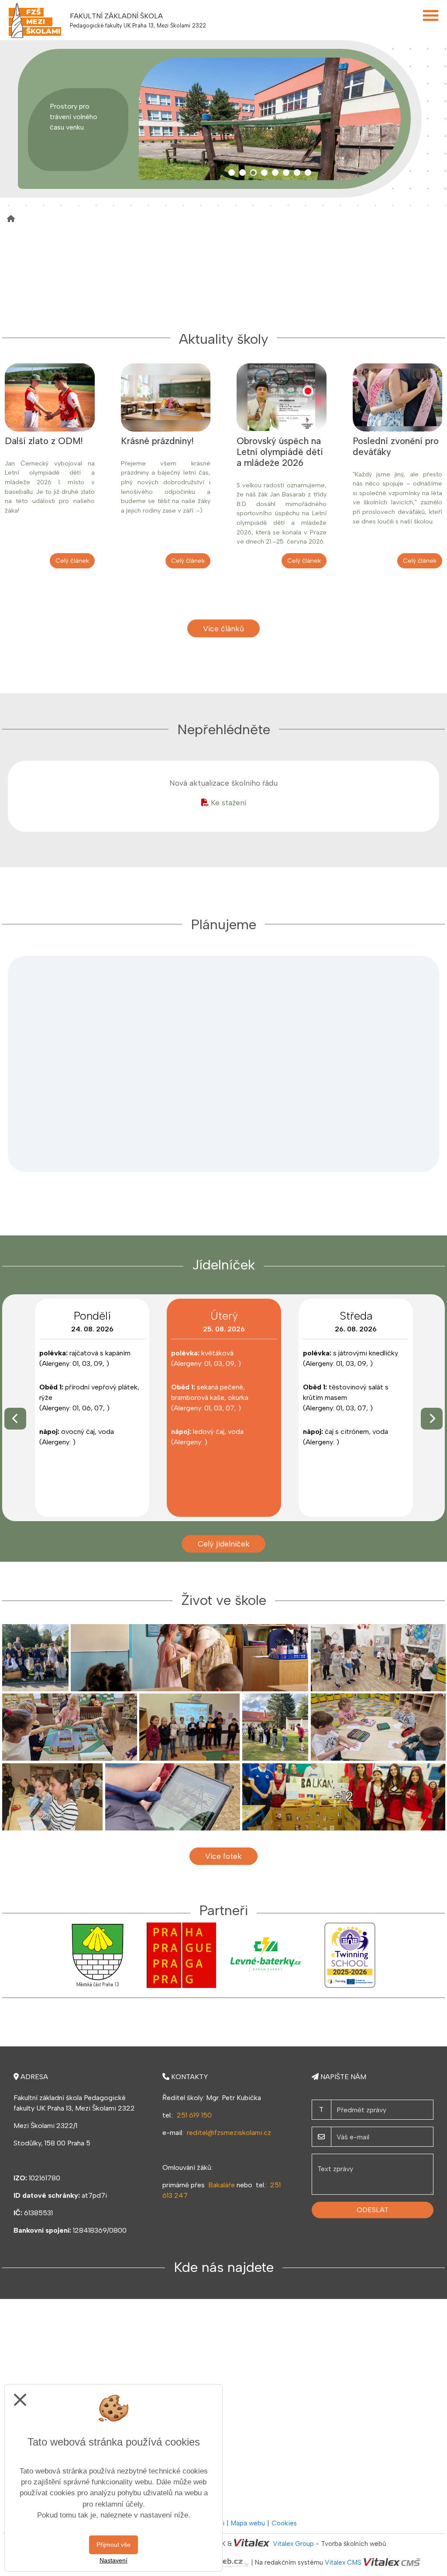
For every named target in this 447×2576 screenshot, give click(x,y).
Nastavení (113, 2560)
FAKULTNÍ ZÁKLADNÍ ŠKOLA (116, 16)
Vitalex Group (293, 2544)
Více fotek (223, 1856)
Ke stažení (229, 802)
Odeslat (373, 2210)
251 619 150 (194, 2115)
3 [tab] (253, 173)
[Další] (432, 1419)
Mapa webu (248, 2523)
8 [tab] (308, 173)
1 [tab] (232, 173)
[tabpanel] (265, 119)
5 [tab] (275, 173)
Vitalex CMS (343, 2563)
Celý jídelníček (224, 1544)
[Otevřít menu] (431, 15)
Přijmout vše (113, 2545)
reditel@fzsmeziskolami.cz (229, 2133)
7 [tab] (297, 173)
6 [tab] (286, 173)
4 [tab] (264, 173)
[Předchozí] (15, 1419)
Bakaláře (222, 2185)
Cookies (284, 2523)
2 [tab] (242, 173)
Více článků (223, 628)
